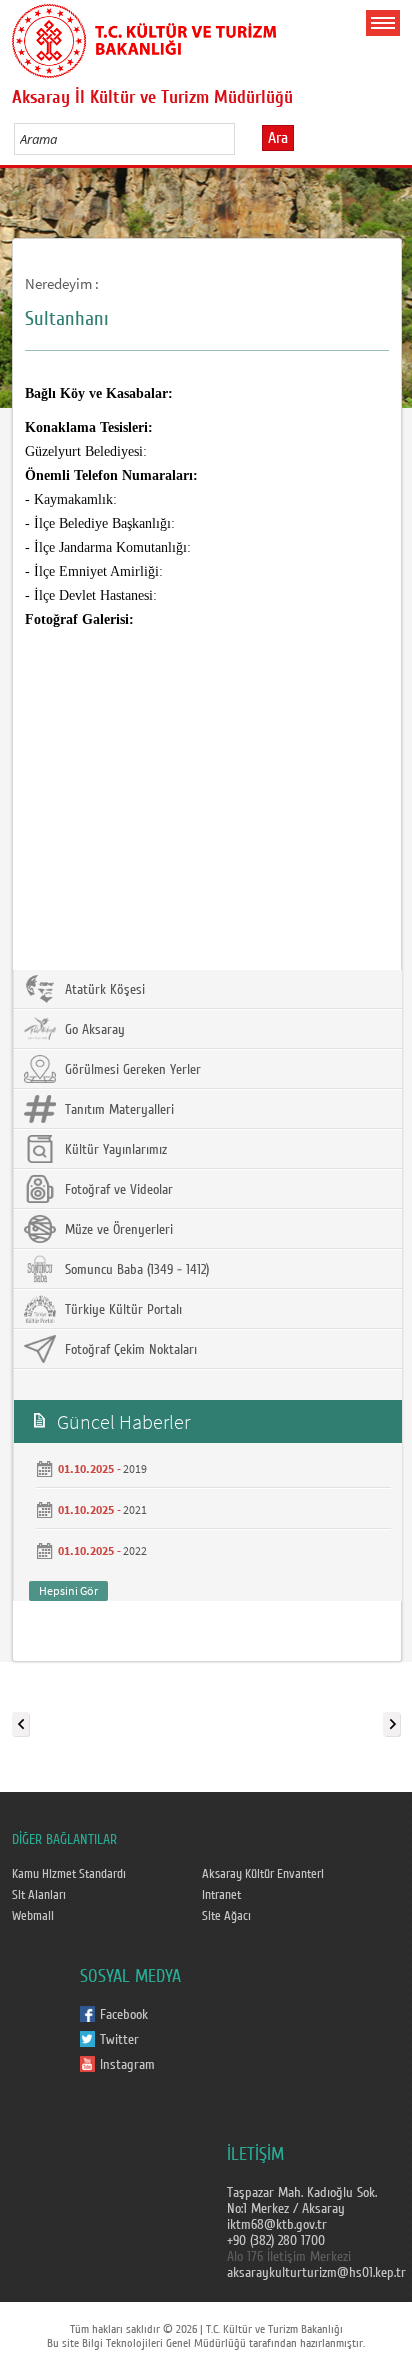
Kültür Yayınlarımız (114, 1150)
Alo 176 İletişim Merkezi (289, 2257)
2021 (135, 1509)
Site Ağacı (226, 1916)
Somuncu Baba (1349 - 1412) (135, 1270)
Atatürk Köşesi (103, 990)
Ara (278, 138)
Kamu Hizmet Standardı (69, 1874)
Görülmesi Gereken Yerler (131, 1070)
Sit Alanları (39, 1895)
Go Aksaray (93, 1030)
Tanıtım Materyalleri (117, 1110)
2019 (135, 1468)
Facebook (124, 2015)
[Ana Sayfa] (144, 37)
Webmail (33, 1916)
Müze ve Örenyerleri (117, 1230)
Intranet (221, 1895)
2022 (135, 1550)
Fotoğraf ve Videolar (117, 1190)
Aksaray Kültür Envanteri (263, 1874)
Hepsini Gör (68, 1590)
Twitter (119, 2040)
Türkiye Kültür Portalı (121, 1310)
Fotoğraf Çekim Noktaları (129, 1350)
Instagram (127, 2065)
